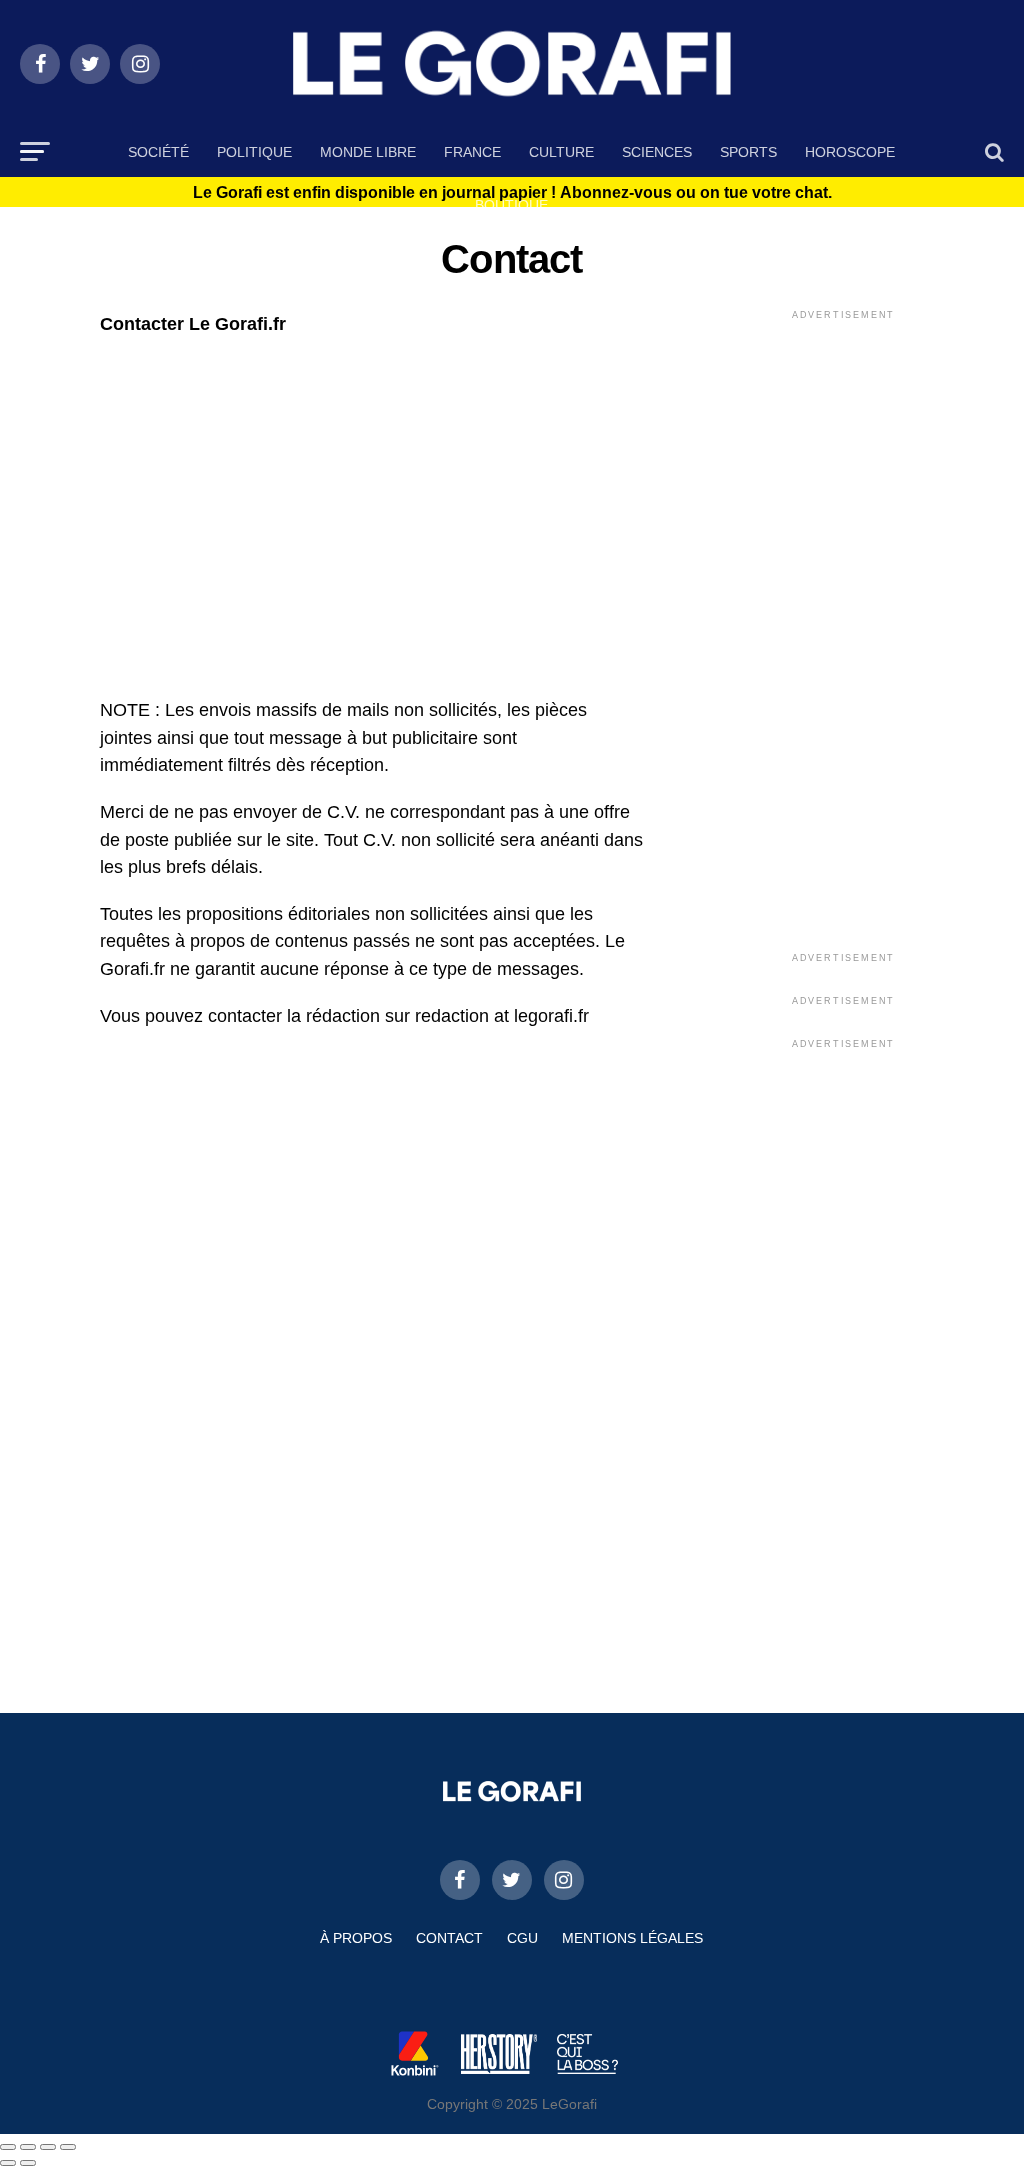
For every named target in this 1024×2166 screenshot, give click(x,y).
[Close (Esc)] (8, 2147)
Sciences (657, 152)
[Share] (28, 2147)
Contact (449, 1938)
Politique (254, 152)
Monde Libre (368, 152)
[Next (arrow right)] (28, 2163)
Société (158, 152)
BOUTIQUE (511, 205)
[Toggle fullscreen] (48, 2147)
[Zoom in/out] (68, 2147)
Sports (748, 152)
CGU (522, 1938)
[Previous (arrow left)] (8, 2163)
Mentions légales (632, 1938)
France (472, 152)
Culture (561, 152)
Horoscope (850, 152)
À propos (356, 1938)
